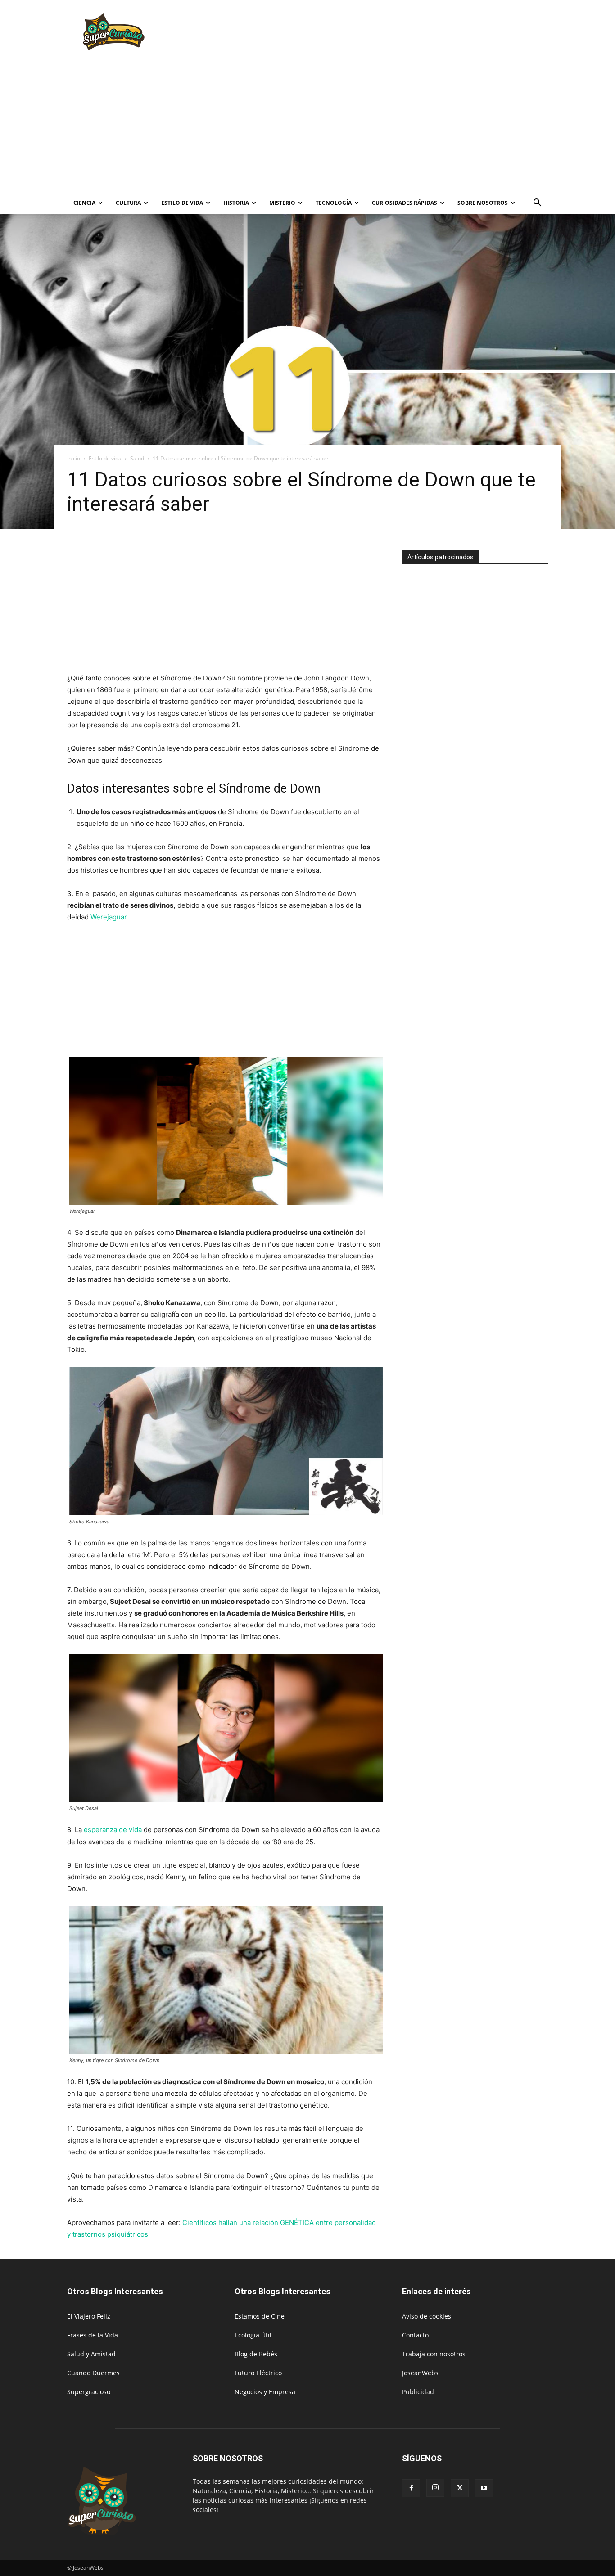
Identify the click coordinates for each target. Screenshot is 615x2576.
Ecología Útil (253, 2335)
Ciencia (84, 203)
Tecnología (334, 203)
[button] (537, 204)
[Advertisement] (384, 33)
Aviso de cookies (427, 2316)
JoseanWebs (420, 2373)
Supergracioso (89, 2392)
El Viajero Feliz (89, 2316)
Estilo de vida (182, 203)
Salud (137, 458)
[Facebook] (411, 2488)
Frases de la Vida (93, 2335)
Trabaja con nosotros (434, 2354)
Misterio (282, 203)
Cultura (128, 203)
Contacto (415, 2335)
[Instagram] (435, 2488)
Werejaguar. (109, 917)
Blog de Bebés (256, 2354)
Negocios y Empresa (265, 2392)
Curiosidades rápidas (405, 203)
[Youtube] (484, 2488)
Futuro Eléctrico (258, 2373)
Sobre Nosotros (483, 203)
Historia (236, 203)
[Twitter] (460, 2488)
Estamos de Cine (260, 2316)
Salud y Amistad (91, 2354)
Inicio (74, 458)
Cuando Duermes (93, 2373)
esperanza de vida (114, 1830)
